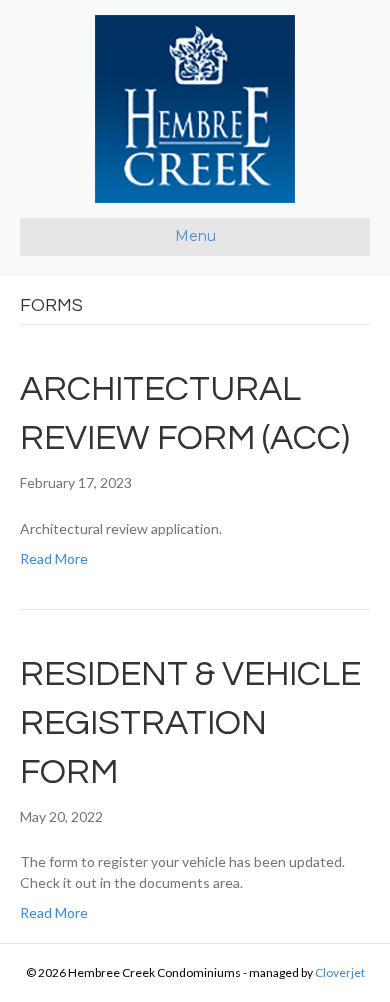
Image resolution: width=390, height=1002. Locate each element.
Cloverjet (340, 972)
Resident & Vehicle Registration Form (190, 723)
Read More (54, 558)
